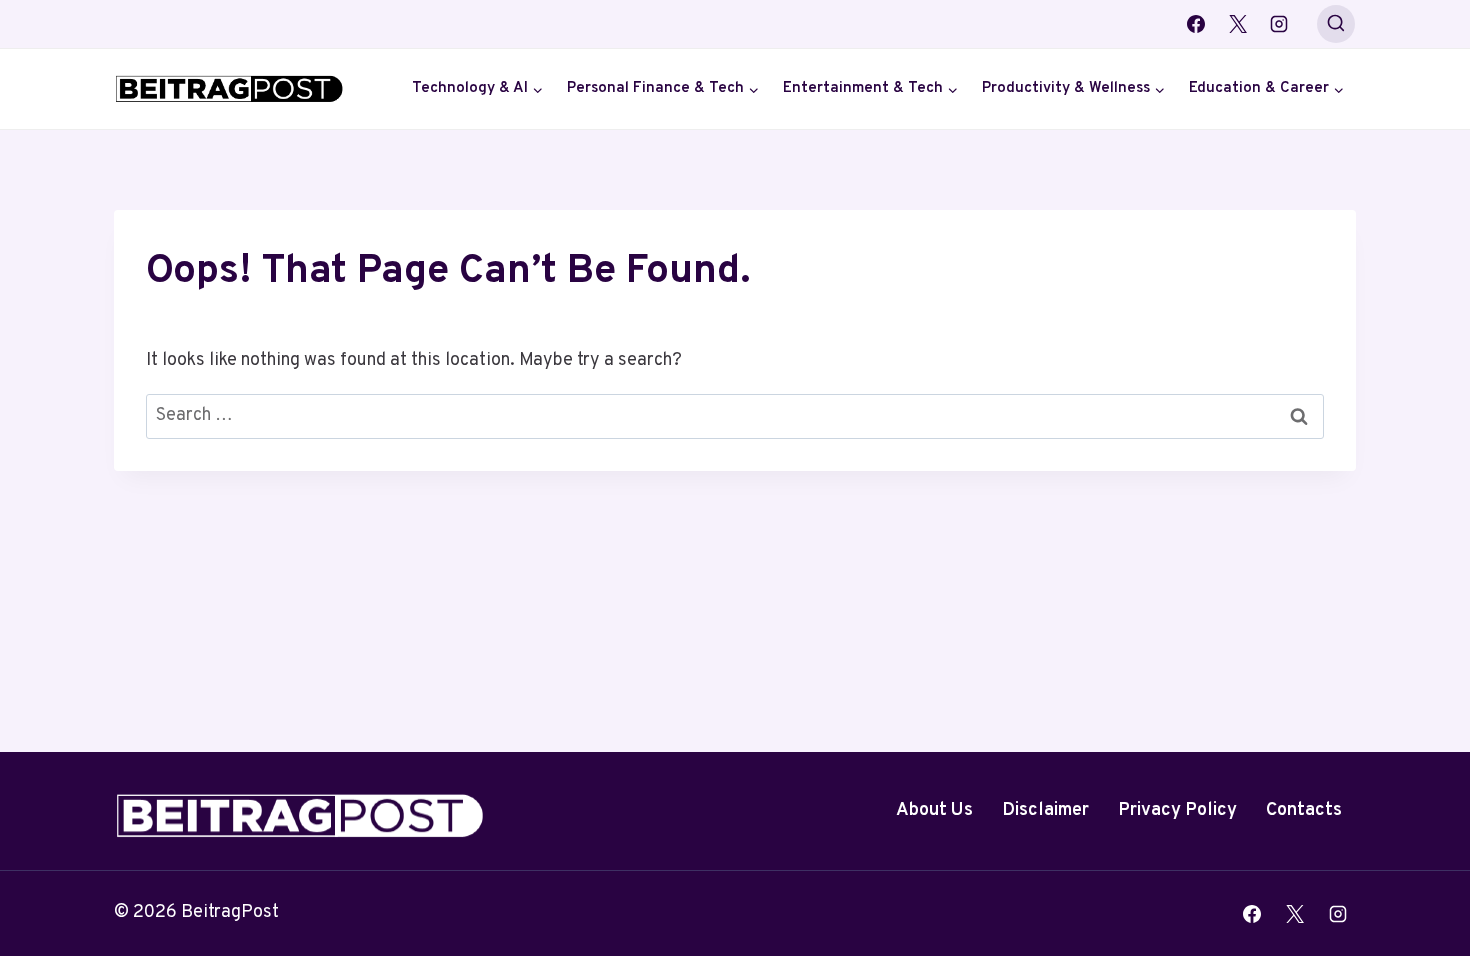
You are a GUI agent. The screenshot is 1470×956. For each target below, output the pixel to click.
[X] (1238, 24)
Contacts (1304, 810)
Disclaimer (1045, 810)
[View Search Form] (1336, 24)
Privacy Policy (1177, 810)
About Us (934, 810)
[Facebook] (1196, 24)
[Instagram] (1279, 24)
